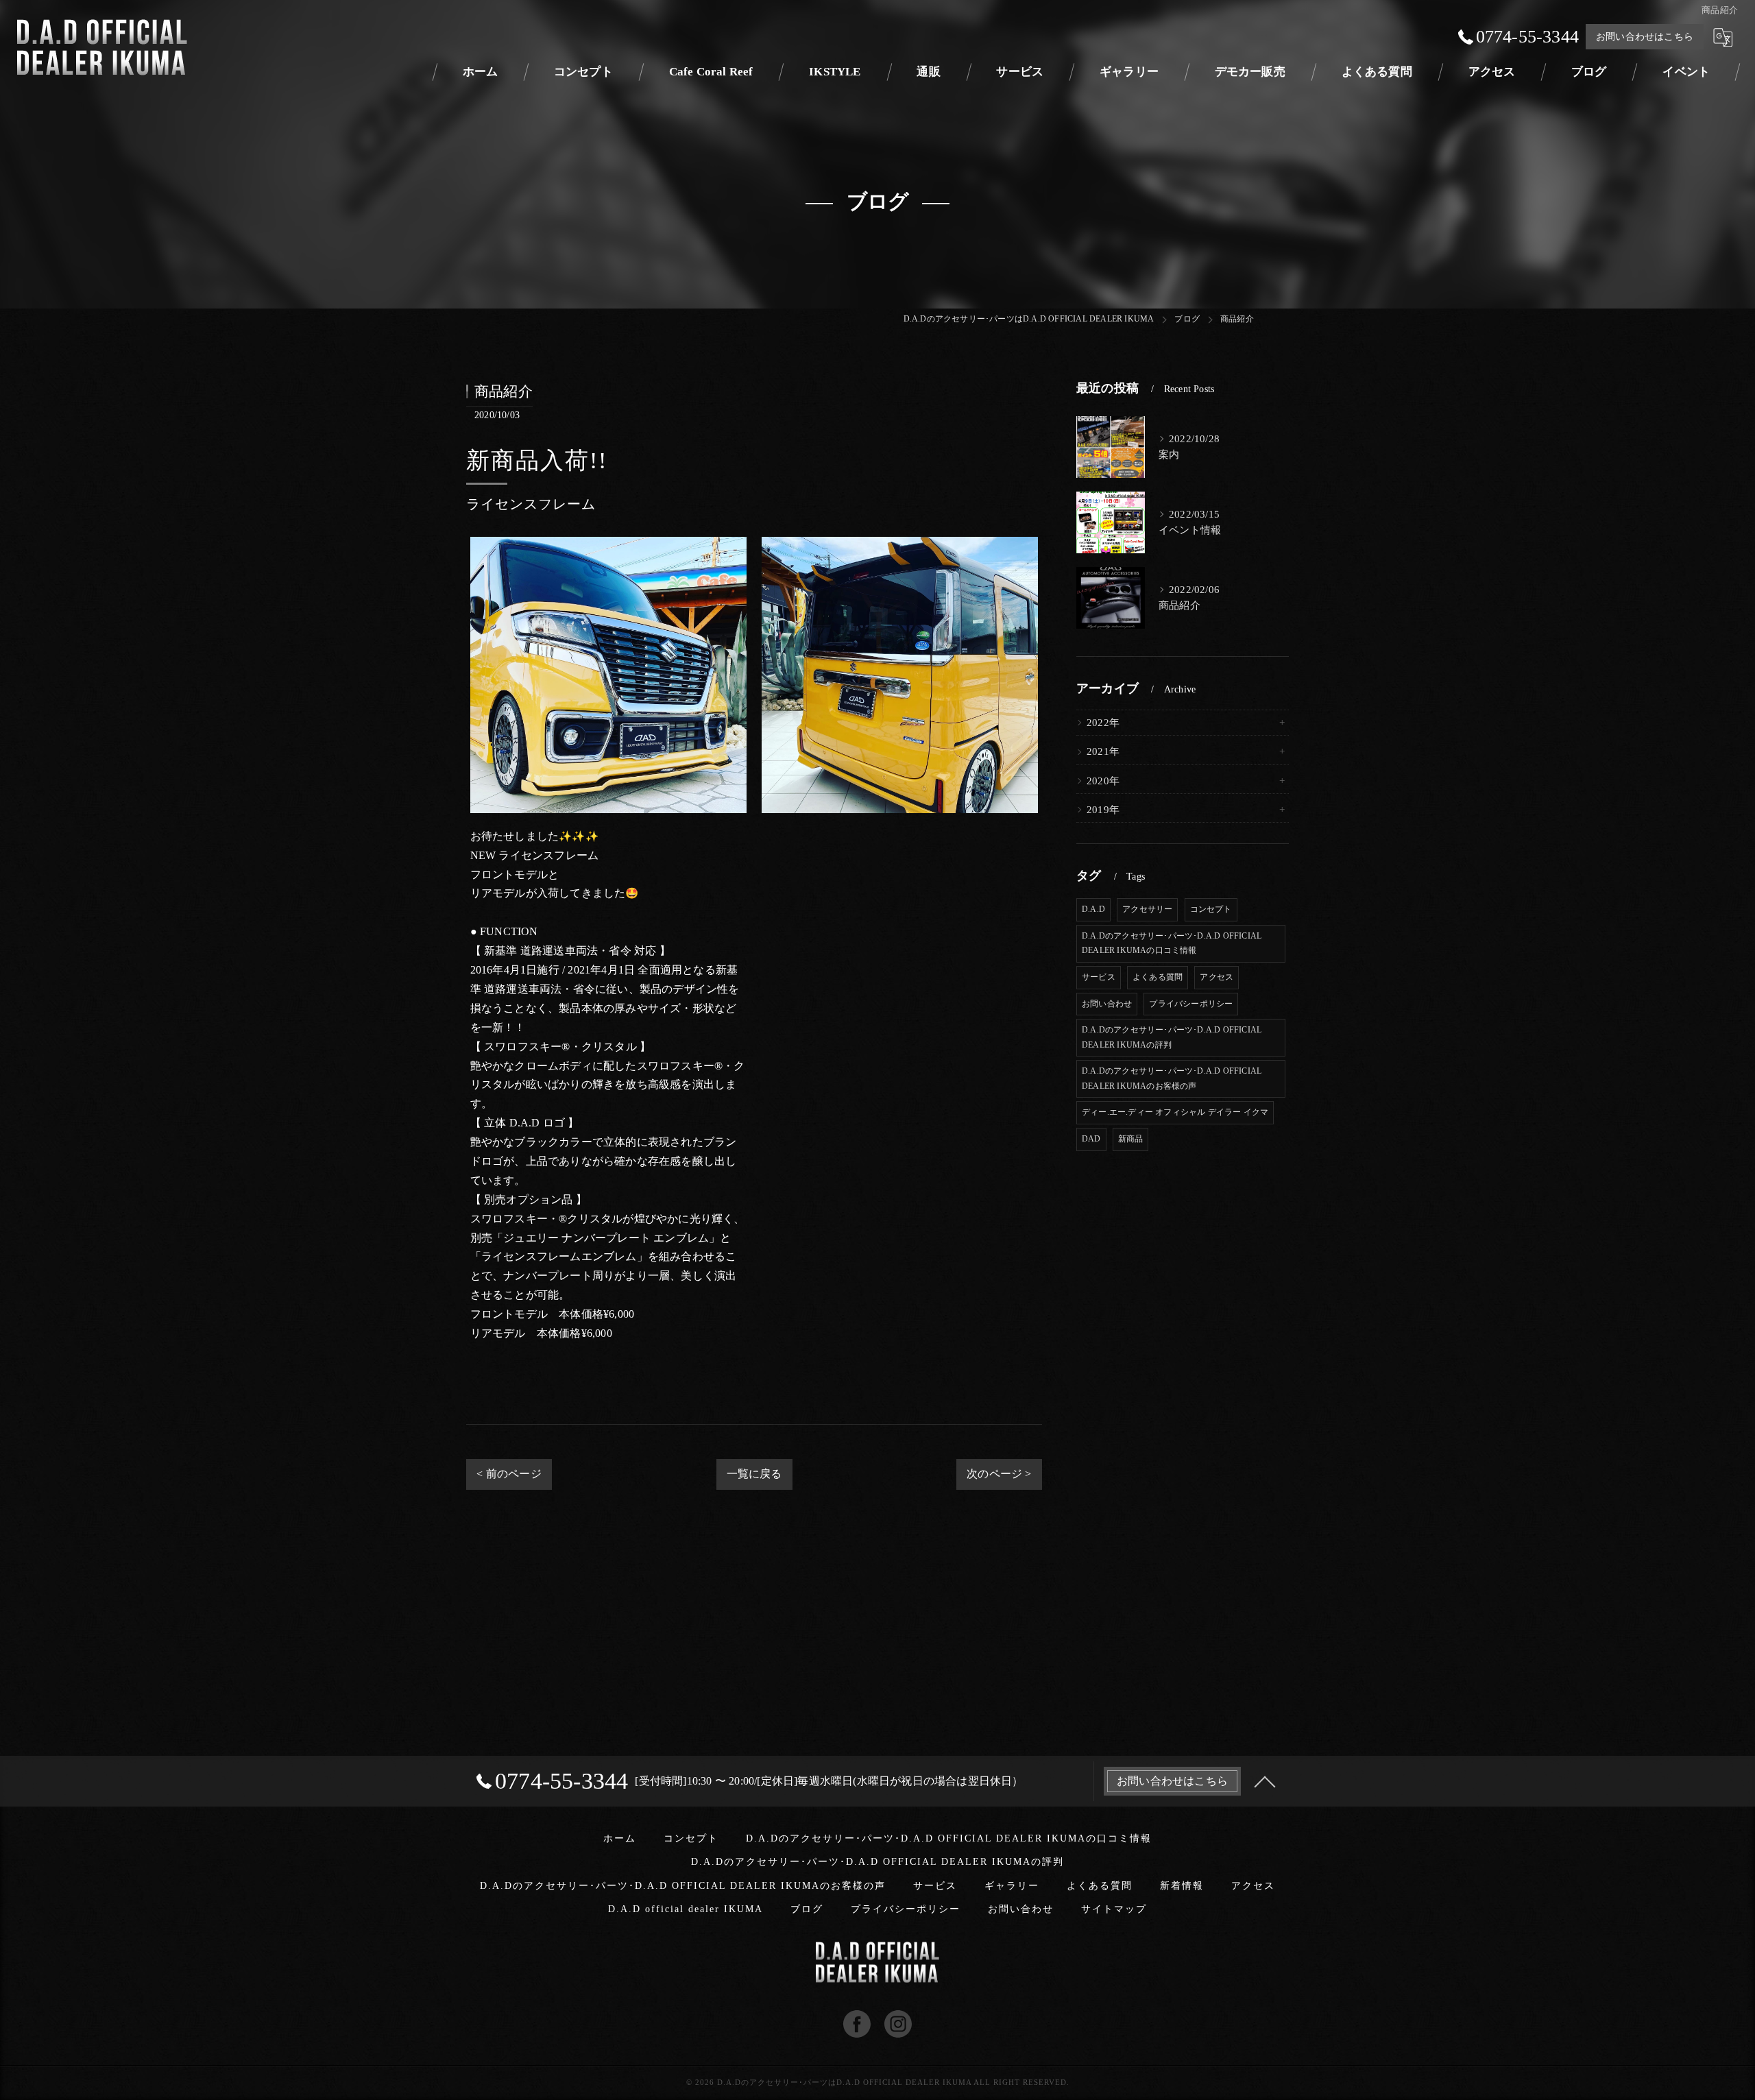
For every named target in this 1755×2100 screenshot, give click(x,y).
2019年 (1103, 810)
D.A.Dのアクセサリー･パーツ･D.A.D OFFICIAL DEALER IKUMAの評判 (1172, 1037)
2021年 (1103, 751)
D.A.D (1093, 909)
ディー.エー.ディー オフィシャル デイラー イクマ (1175, 1112)
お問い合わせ (1107, 1004)
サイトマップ (1114, 1909)
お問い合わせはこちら (1645, 37)
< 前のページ (509, 1474)
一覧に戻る (754, 1474)
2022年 (1103, 723)
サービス (1099, 977)
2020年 (1103, 781)
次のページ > (999, 1474)
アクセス (1217, 977)
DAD (1091, 1139)
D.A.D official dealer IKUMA (686, 1909)
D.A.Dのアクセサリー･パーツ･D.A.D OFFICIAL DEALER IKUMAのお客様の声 (1172, 1078)
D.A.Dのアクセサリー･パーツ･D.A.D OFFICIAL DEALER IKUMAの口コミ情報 (1172, 943)
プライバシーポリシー (1191, 1004)
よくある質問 (1158, 977)
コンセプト (1211, 909)
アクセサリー (1147, 909)
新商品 (1131, 1139)
